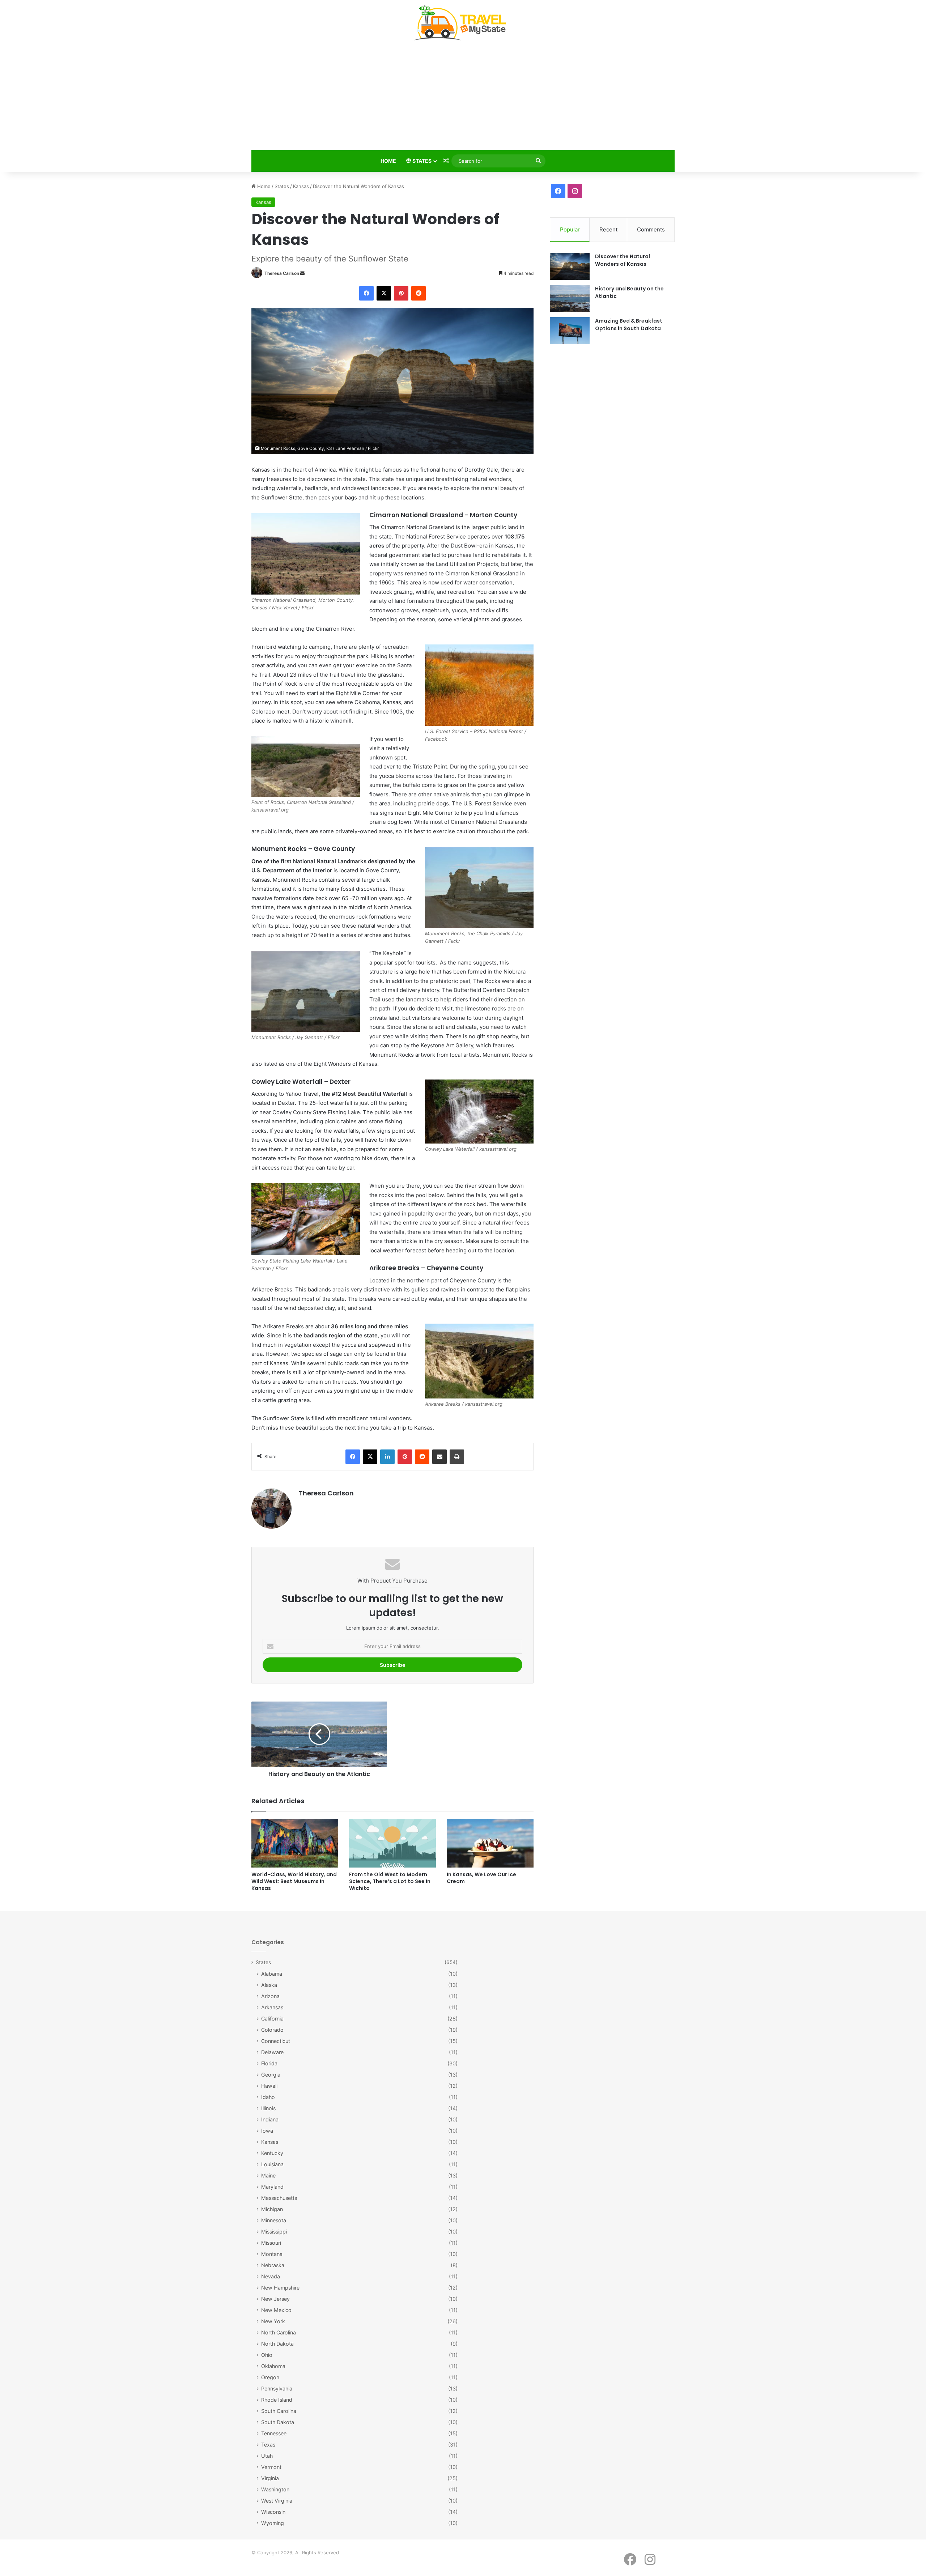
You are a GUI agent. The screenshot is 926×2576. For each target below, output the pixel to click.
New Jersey (275, 2299)
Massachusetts (279, 2198)
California (272, 2019)
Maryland (272, 2187)
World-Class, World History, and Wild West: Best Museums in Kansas (294, 1881)
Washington (275, 2489)
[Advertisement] (463, 97)
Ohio (267, 2355)
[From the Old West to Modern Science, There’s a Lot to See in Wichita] (392, 1843)
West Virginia (277, 2501)
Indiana (270, 2119)
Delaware (272, 2052)
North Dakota (277, 2344)
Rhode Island (277, 2400)
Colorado (272, 2030)
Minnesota (274, 2220)
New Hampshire (280, 2288)
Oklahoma (273, 2366)
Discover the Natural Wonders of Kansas (623, 260)
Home (388, 161)
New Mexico (276, 2310)
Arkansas (272, 2007)
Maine (268, 2175)
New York (273, 2321)
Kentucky (272, 2153)
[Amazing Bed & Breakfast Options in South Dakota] (570, 331)
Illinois (268, 2108)
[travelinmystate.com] (463, 23)
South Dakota (278, 2422)
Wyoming (273, 2523)
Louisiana (272, 2164)
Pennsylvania (277, 2388)
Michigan (272, 2209)
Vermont (271, 2467)
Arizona (270, 1996)
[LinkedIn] (387, 1457)
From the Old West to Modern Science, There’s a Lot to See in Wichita (390, 1881)
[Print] (457, 1457)
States (421, 161)
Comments (651, 229)
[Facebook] (366, 293)
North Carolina (279, 2332)
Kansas (301, 186)
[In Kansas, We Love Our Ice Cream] (490, 1843)
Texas (268, 2445)
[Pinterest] (401, 293)
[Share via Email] (439, 1457)
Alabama (272, 1974)
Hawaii (269, 2086)
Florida (269, 2063)
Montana (272, 2254)
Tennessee (274, 2433)
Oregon (270, 2377)
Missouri (271, 2243)
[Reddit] (419, 293)
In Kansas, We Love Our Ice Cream (481, 1878)
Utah (267, 2456)
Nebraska (273, 2265)
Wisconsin (273, 2512)
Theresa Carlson (282, 273)
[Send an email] (302, 273)
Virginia (270, 2478)
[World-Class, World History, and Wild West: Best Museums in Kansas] (295, 1843)
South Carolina (279, 2411)
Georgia (271, 2075)
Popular (570, 229)
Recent (608, 229)
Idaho (268, 2097)
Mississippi (274, 2232)
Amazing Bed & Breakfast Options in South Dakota (629, 325)
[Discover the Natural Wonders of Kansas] (570, 266)
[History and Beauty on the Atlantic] (570, 299)
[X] (384, 293)
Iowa (267, 2131)
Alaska (269, 1985)
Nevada (271, 2276)
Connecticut (276, 2041)
